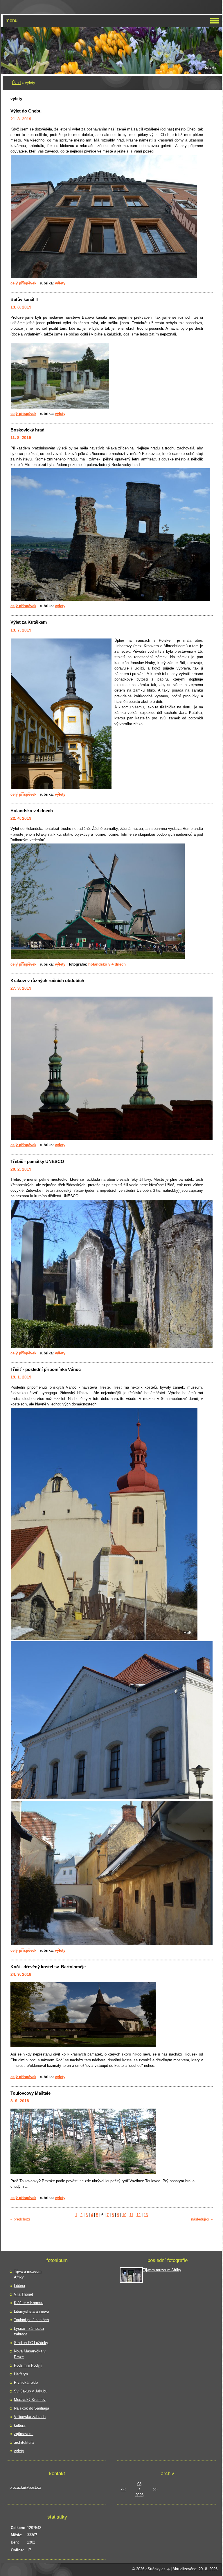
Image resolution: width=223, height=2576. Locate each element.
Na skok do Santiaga (32, 2408)
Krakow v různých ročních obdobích (47, 980)
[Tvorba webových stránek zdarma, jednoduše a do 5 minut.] (169, 2569)
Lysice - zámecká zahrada (29, 2331)
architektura (24, 2442)
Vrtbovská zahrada (30, 2417)
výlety (60, 283)
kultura (20, 2425)
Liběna (19, 2286)
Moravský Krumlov (30, 2400)
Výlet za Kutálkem (29, 622)
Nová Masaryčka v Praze (30, 2354)
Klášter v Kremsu (29, 2303)
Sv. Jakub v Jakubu (31, 2391)
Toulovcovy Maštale (30, 2093)
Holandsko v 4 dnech (32, 811)
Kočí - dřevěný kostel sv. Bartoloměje (48, 1967)
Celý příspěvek (23, 283)
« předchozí (20, 2219)
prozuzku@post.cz (25, 2487)
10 (124, 2215)
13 (146, 2215)
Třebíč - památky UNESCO (37, 1161)
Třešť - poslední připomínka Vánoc (46, 1369)
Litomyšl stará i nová (32, 2311)
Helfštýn (21, 2374)
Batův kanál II (24, 299)
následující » (202, 2219)
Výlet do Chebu (26, 111)
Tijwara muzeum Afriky (28, 2274)
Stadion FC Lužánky (31, 2343)
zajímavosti (24, 2434)
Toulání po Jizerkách (31, 2320)
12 (139, 2215)
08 (139, 2484)
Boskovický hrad (27, 430)
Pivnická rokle (26, 2382)
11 (131, 2215)
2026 (139, 2495)
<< (123, 2489)
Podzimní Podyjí (28, 2365)
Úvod (16, 83)
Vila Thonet (24, 2294)
